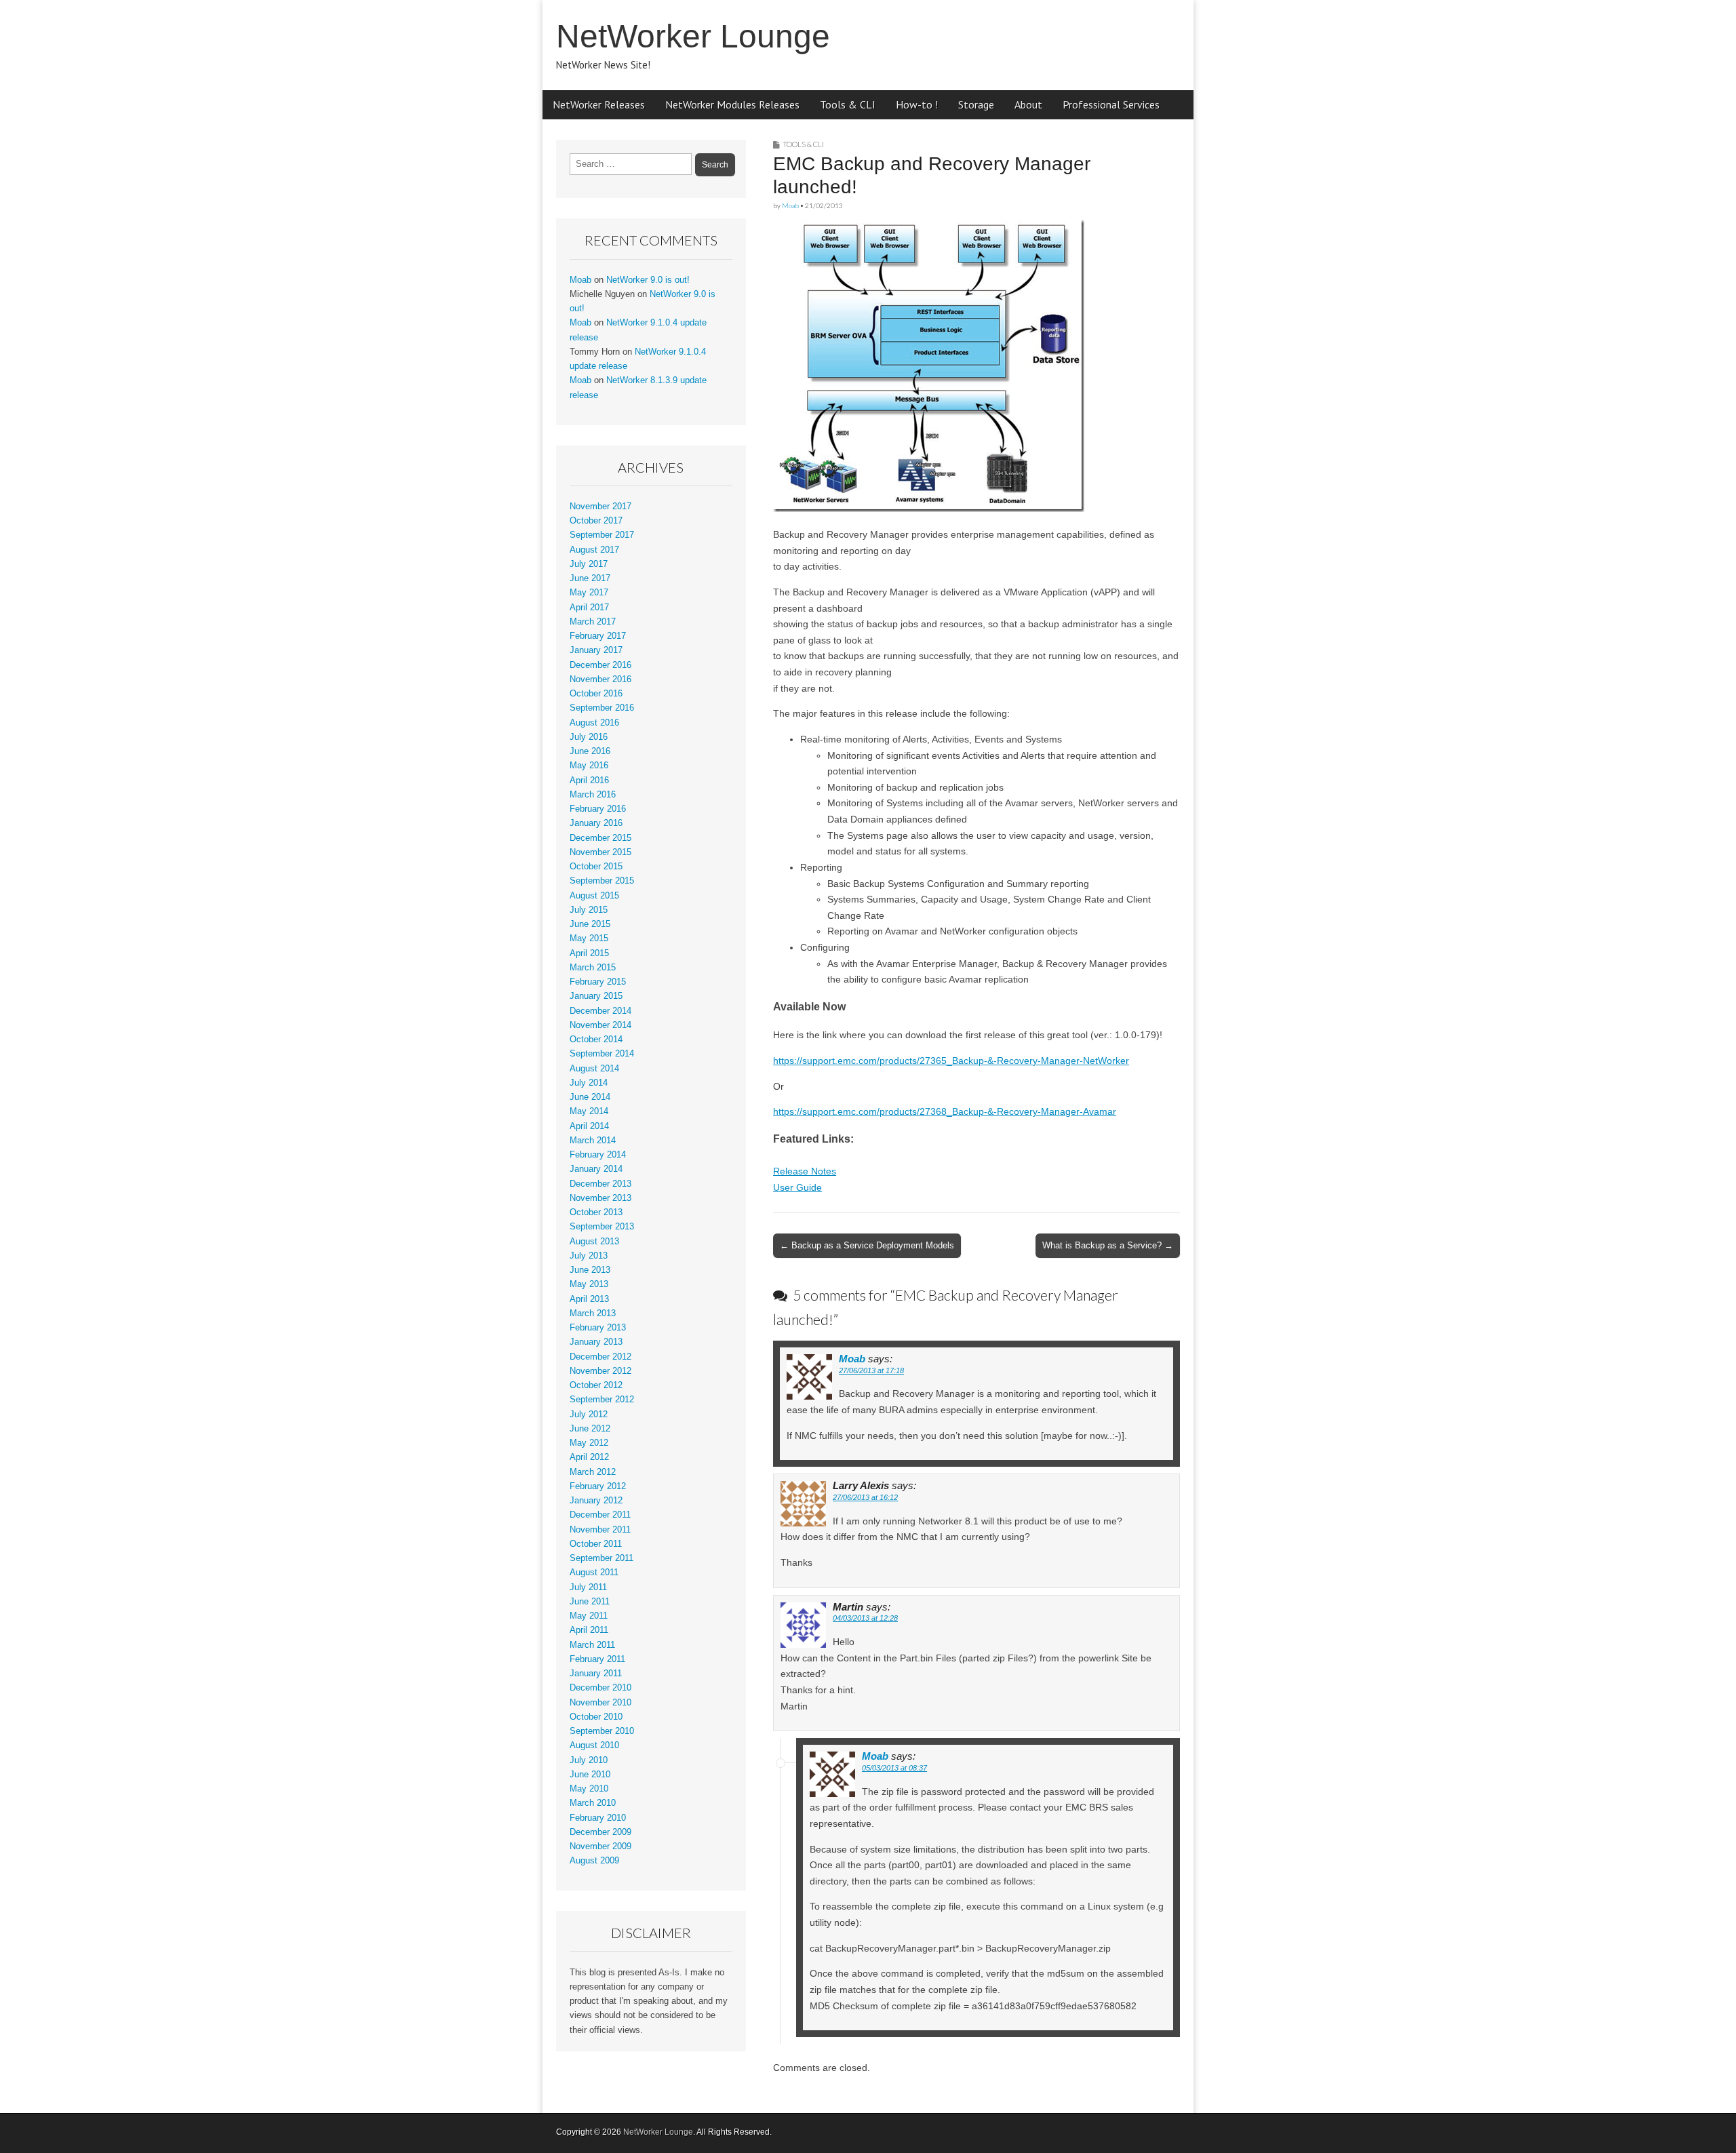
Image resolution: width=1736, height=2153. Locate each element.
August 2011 (594, 1573)
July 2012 (589, 1415)
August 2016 (594, 723)
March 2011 (592, 1645)
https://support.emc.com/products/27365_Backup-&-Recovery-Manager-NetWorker (951, 1061)
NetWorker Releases (599, 104)
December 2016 (600, 665)
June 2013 (590, 1270)
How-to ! (917, 104)
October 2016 (596, 694)
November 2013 (600, 1198)
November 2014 (600, 1025)
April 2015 (589, 953)
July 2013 (589, 1256)
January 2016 (596, 823)
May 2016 (589, 766)
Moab (790, 205)
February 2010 (598, 1818)
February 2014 (598, 1155)
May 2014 (589, 1111)
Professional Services (1111, 104)
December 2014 (600, 1011)
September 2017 (602, 535)
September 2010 (602, 1731)
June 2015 (590, 924)
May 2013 (589, 1284)
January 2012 (596, 1501)
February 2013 (598, 1328)
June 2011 (590, 1602)
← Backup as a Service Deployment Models (867, 1245)
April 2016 (589, 781)
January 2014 (596, 1169)
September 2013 (602, 1227)
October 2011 (596, 1544)
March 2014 (593, 1141)
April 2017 (589, 608)
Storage (976, 104)
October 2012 (596, 1385)
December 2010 (600, 1688)
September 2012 (602, 1400)
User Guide (797, 1187)
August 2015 (594, 896)
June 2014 (590, 1097)
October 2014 (596, 1040)
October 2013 (596, 1212)
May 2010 (589, 1789)
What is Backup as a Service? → (1108, 1245)
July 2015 (589, 910)
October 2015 (596, 867)
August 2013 (594, 1242)
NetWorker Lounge (693, 36)
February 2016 (598, 809)
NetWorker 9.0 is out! (648, 280)
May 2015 (589, 939)
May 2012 (589, 1443)
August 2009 (594, 1861)
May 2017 (589, 593)
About (1028, 104)
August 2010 (594, 1745)
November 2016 (600, 679)
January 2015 (596, 996)
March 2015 (593, 968)
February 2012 (598, 1486)
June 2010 (590, 1775)
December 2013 (600, 1184)
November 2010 (600, 1703)
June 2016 (590, 751)
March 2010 (593, 1803)
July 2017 (589, 564)
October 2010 (596, 1717)
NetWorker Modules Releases (732, 104)
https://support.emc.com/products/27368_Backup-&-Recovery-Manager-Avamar (945, 1111)
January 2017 (596, 650)
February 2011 (597, 1659)
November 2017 (600, 507)
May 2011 (589, 1616)
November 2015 (600, 852)
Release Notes (805, 1171)
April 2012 (589, 1457)
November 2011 (600, 1530)
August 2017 (594, 550)
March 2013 (593, 1313)
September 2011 (601, 1558)
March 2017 (593, 622)
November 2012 (600, 1371)
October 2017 (596, 521)
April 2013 (589, 1299)
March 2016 (593, 795)
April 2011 (589, 1630)
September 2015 (602, 881)
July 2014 (589, 1083)
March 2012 (593, 1472)
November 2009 (600, 1846)
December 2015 (600, 838)
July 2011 (588, 1587)
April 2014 (589, 1126)
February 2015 (598, 982)
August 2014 (594, 1069)
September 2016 (602, 708)
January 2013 (596, 1342)
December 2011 (600, 1515)
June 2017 (590, 578)
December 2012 (600, 1357)
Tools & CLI (848, 104)
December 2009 (600, 1832)
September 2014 (602, 1054)
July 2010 (589, 1760)
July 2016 (589, 737)
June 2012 (590, 1429)
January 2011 (596, 1674)
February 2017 (598, 636)
